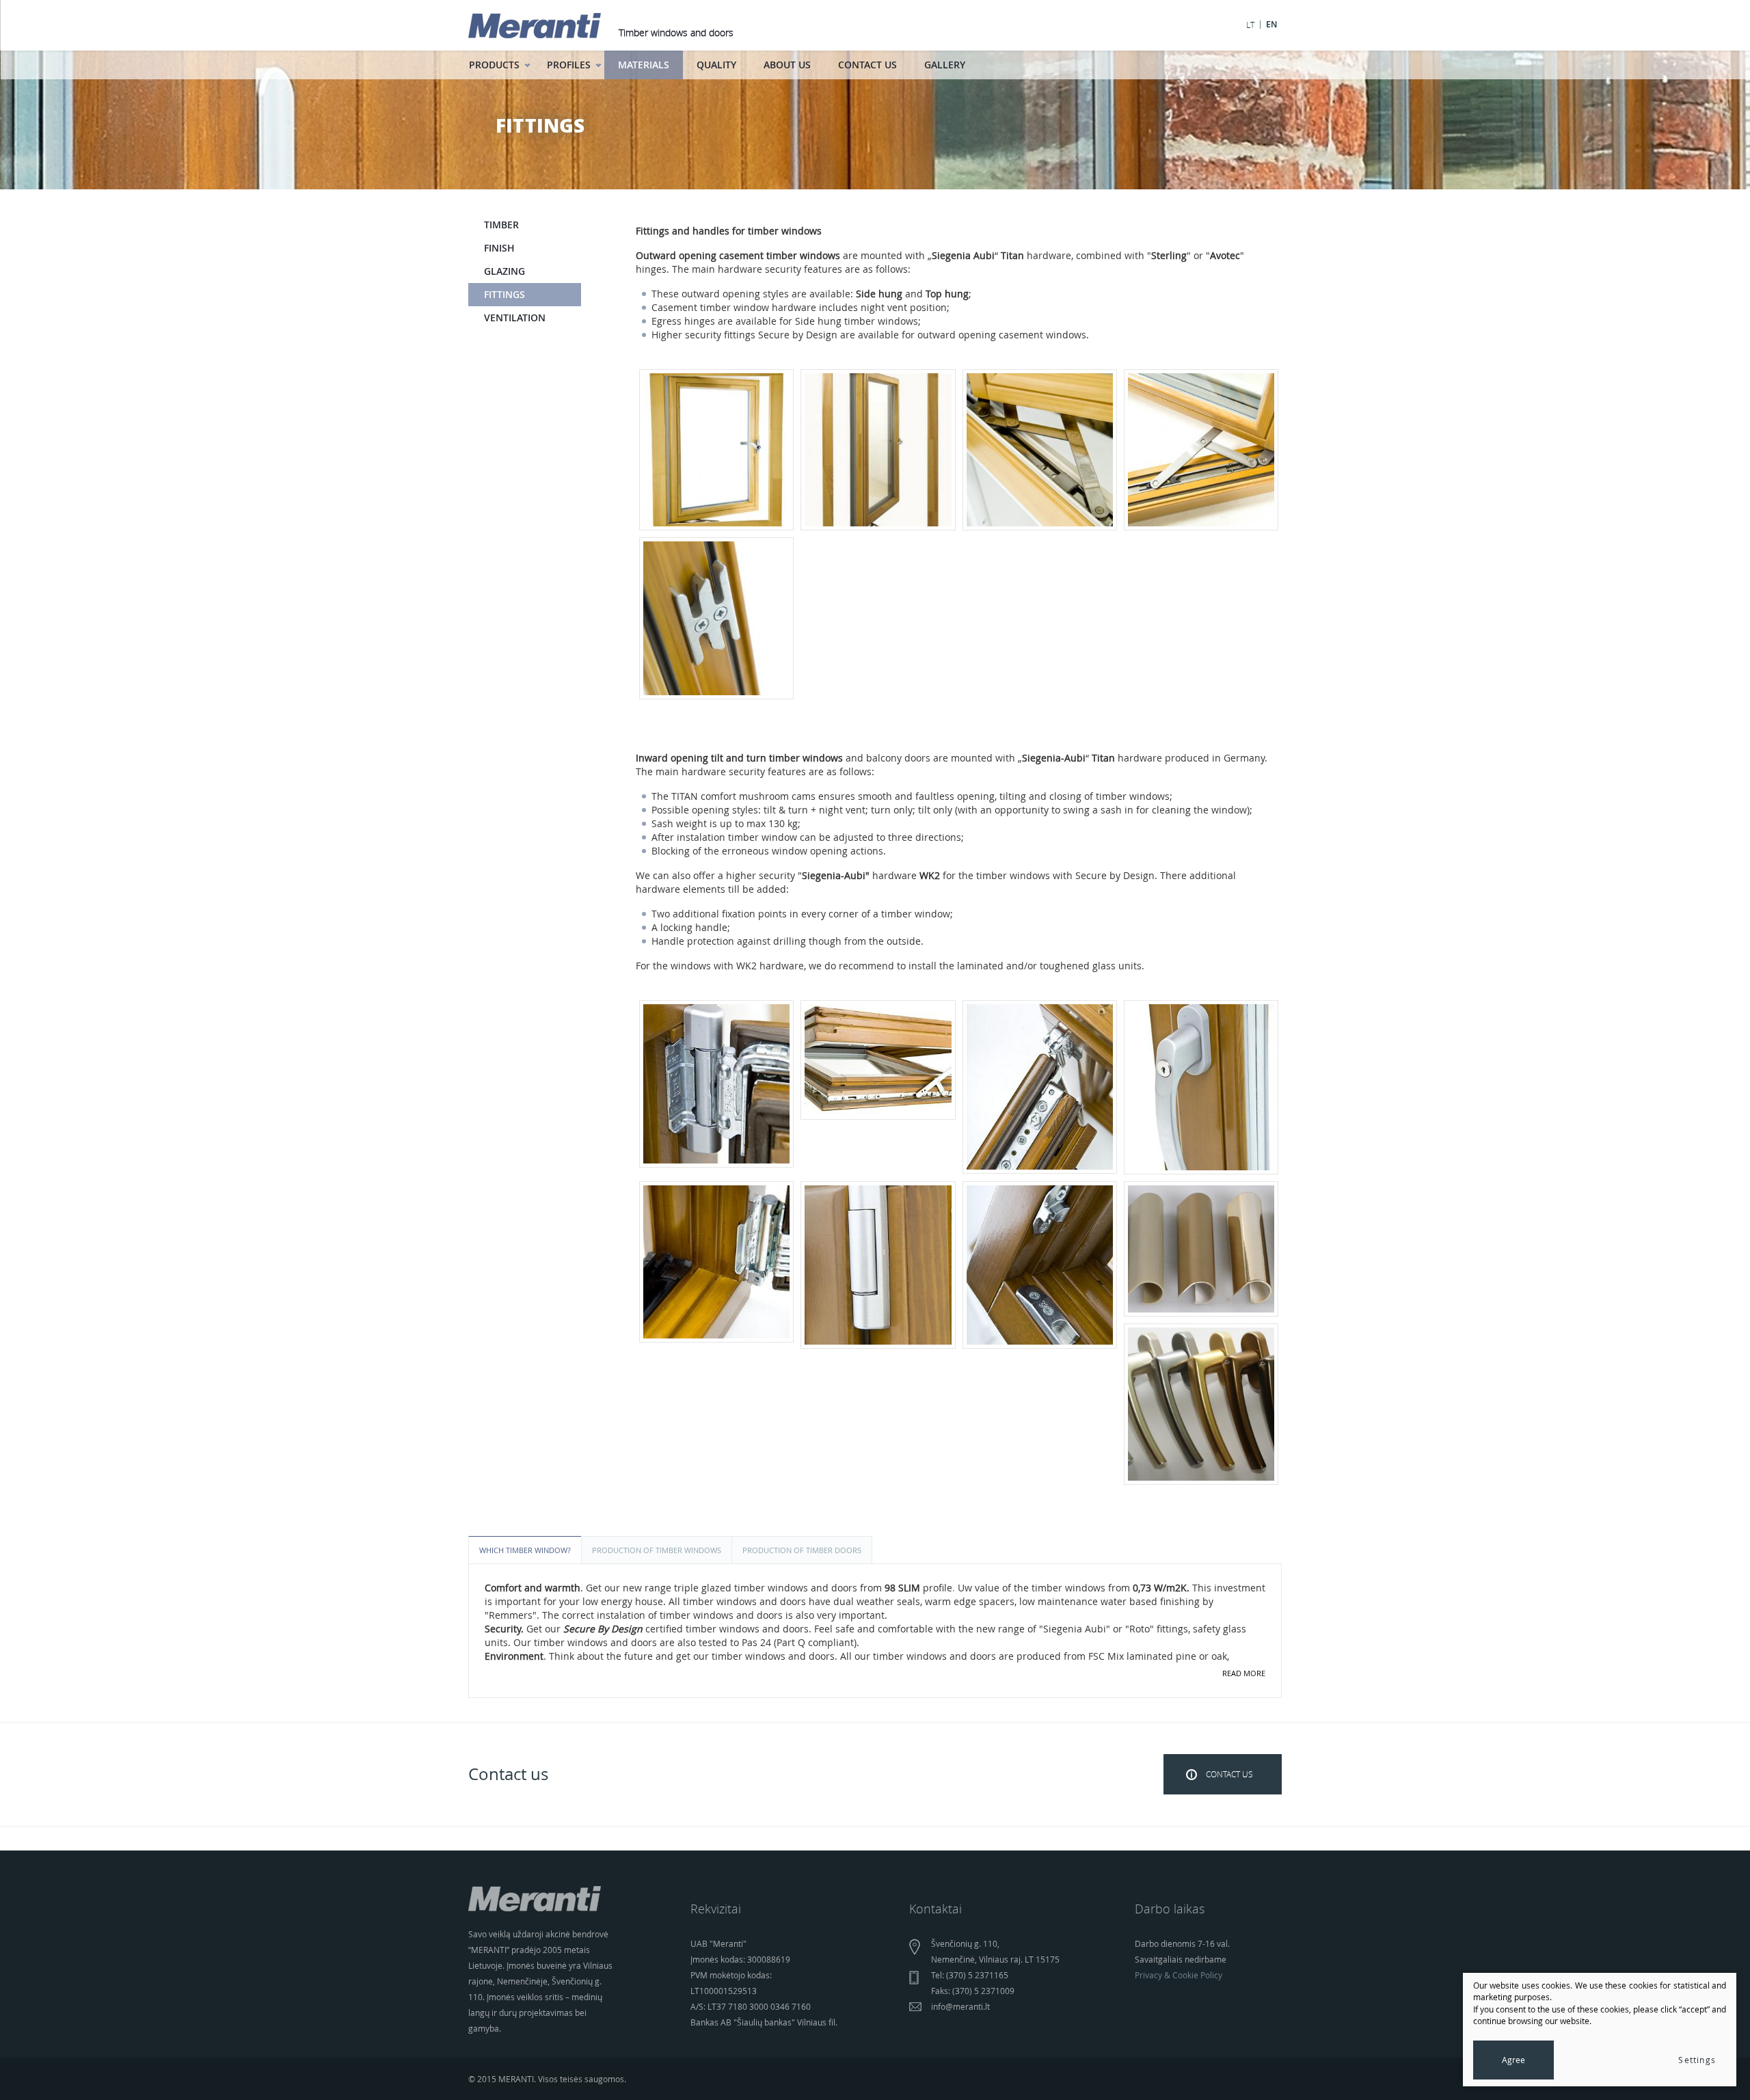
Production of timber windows (657, 1550)
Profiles (569, 65)
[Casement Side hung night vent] (716, 618)
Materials (644, 65)
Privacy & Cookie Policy (1179, 1975)
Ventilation (515, 318)
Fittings (504, 294)
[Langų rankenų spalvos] (1201, 1404)
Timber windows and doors (676, 32)
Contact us (867, 65)
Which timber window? (525, 1550)
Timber (501, 225)
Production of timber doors (802, 1550)
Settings (1697, 2060)
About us (787, 65)
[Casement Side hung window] (716, 450)
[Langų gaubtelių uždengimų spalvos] (1201, 1249)
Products (494, 65)
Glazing (504, 271)
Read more (1244, 1673)
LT (1250, 25)
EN (1271, 25)
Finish (499, 248)
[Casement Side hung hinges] (1040, 450)
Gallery (945, 65)
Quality (716, 65)
